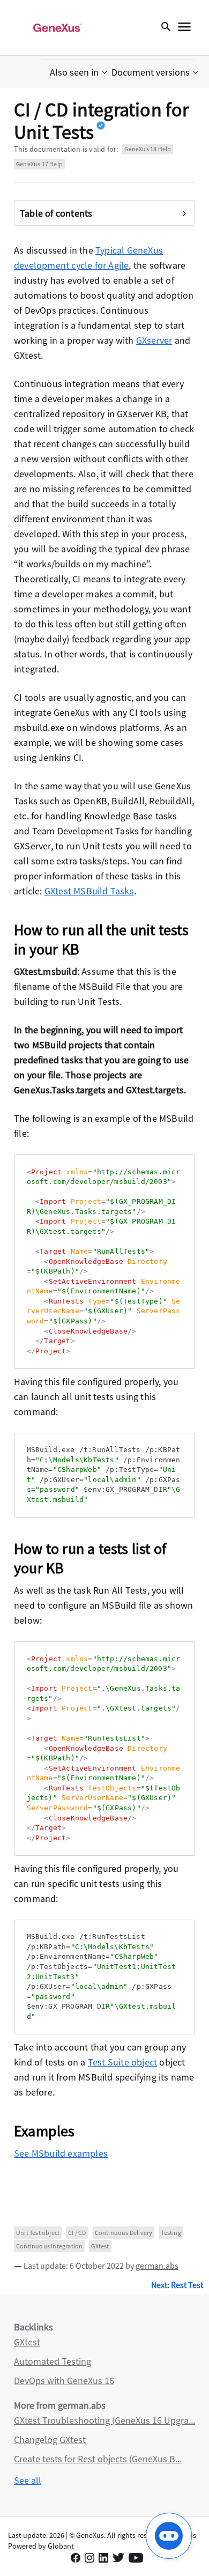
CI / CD (77, 2233)
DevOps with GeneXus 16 (64, 2381)
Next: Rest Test (177, 2285)
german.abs (157, 2266)
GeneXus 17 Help (39, 164)
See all (28, 2480)
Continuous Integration (49, 2246)
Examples (44, 2131)
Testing (171, 2233)
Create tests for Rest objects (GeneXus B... (98, 2459)
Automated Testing (53, 2361)
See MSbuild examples (61, 2153)
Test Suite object (122, 2062)
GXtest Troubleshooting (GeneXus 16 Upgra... (104, 2420)
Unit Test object (38, 2233)
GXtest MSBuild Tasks (89, 891)
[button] (80, 72)
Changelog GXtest (50, 2440)
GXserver (154, 340)
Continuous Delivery (124, 2233)
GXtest (100, 2246)
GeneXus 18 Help (148, 149)
